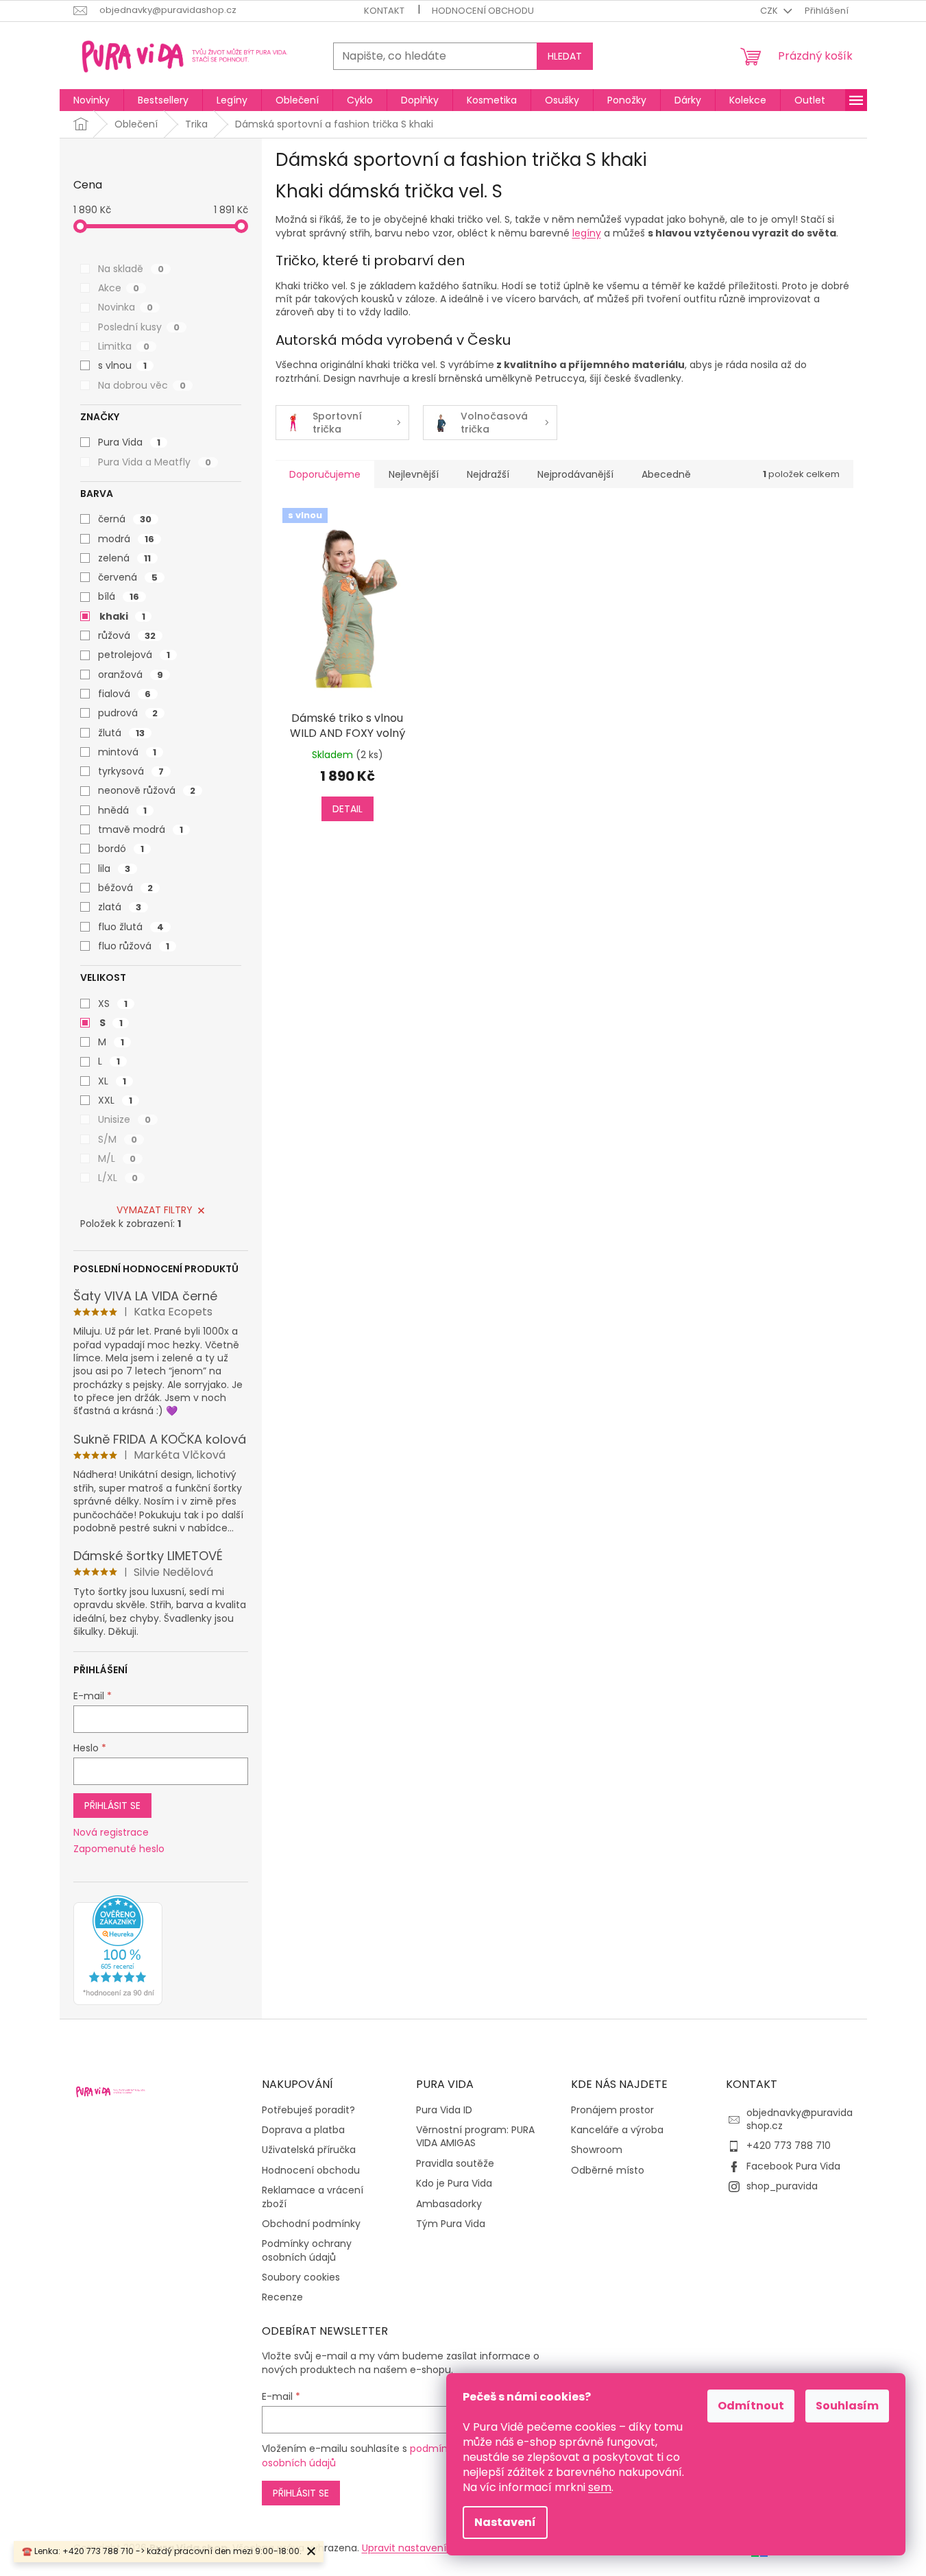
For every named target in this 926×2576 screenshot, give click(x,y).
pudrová (128, 713)
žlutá (121, 733)
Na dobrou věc (142, 385)
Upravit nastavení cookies (424, 2548)
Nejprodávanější (575, 474)
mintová (127, 752)
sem (600, 2487)
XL (112, 1081)
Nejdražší (488, 474)
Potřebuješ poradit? (308, 2110)
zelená (124, 558)
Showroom (597, 2150)
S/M (118, 1139)
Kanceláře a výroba (617, 2130)
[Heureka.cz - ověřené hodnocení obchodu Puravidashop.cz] (118, 1950)
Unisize (124, 1119)
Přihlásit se (112, 1806)
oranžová (131, 675)
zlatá (120, 907)
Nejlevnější (414, 474)
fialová (124, 694)
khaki (122, 616)
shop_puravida (782, 2186)
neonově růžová (147, 790)
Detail (348, 809)
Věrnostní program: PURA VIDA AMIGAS (475, 2137)
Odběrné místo (608, 2171)
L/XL (118, 1178)
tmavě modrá (141, 829)
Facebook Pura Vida (793, 2166)
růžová (127, 635)
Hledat (565, 56)
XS (113, 1004)
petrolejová (134, 655)
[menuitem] (92, 100)
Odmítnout (751, 2406)
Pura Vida (129, 442)
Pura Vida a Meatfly (155, 462)
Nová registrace (111, 1833)
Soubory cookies (301, 2277)
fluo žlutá (131, 927)
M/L (117, 1158)
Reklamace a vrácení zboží (313, 2197)
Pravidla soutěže (455, 2164)
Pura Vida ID (444, 2110)
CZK (770, 11)
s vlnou (122, 365)
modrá (126, 539)
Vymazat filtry (155, 1210)
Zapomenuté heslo (119, 1849)
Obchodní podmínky (311, 2224)
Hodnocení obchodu (483, 11)
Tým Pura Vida (451, 2224)
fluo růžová (134, 946)
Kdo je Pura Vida (454, 2184)
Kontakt (384, 11)
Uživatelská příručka (309, 2150)
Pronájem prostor (612, 2110)
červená (128, 577)
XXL (115, 1100)
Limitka (124, 346)
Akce (119, 288)
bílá (119, 596)
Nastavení (505, 2522)
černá (125, 519)
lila (114, 868)
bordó (121, 849)
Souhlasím (847, 2406)
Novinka (125, 307)
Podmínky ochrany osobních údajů (307, 2250)
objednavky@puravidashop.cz (800, 2119)
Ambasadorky (449, 2204)
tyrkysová (131, 771)
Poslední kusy (139, 327)
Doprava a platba (303, 2130)
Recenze (282, 2297)
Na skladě (131, 269)
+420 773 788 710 (789, 2146)
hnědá (122, 810)
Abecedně (666, 474)
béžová (125, 888)
